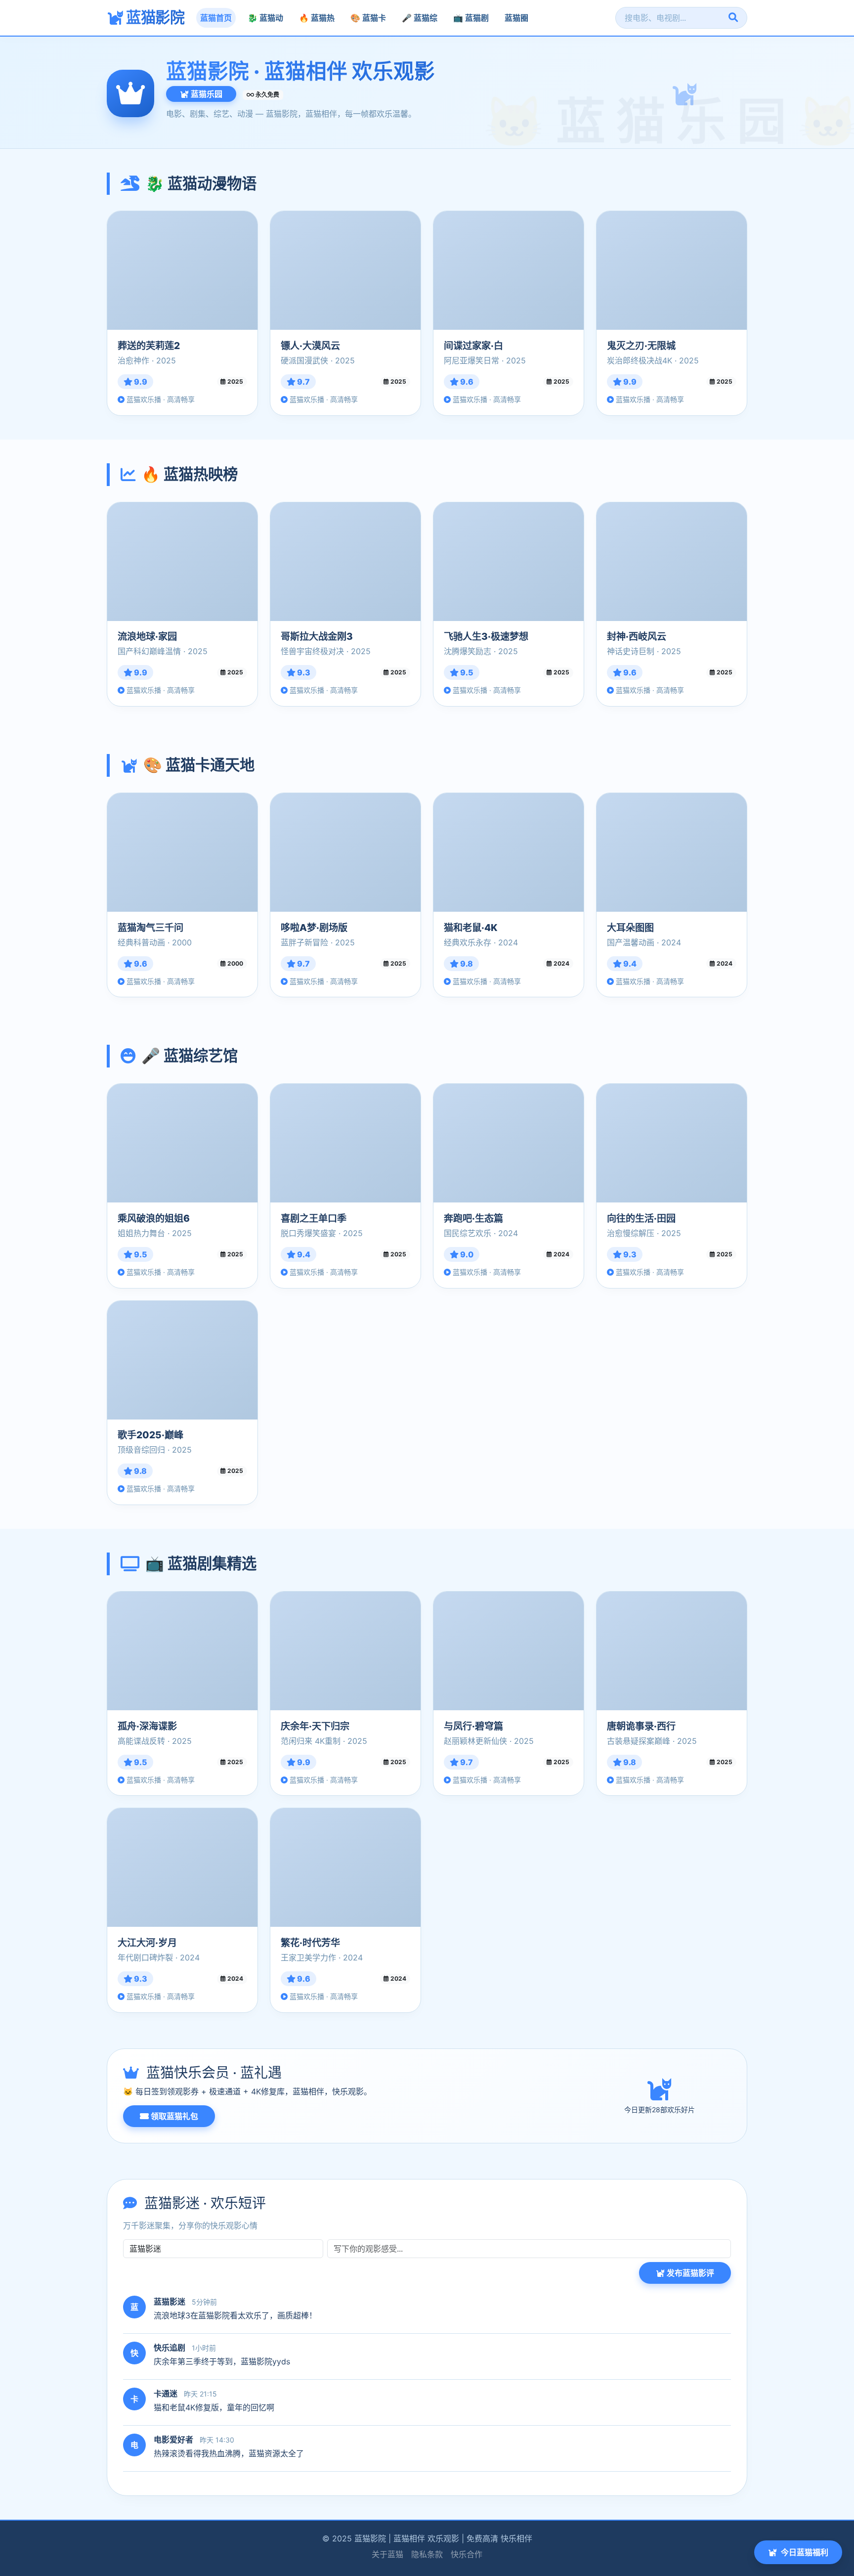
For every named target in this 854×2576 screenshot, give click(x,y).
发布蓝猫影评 (689, 2273)
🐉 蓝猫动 (265, 18)
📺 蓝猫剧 (471, 18)
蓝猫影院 (154, 17)
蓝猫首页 (216, 18)
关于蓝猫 (387, 2554)
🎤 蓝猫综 (420, 18)
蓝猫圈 (516, 18)
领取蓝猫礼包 (173, 2116)
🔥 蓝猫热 (317, 18)
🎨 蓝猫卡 (368, 18)
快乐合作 (467, 2554)
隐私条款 (427, 2554)
